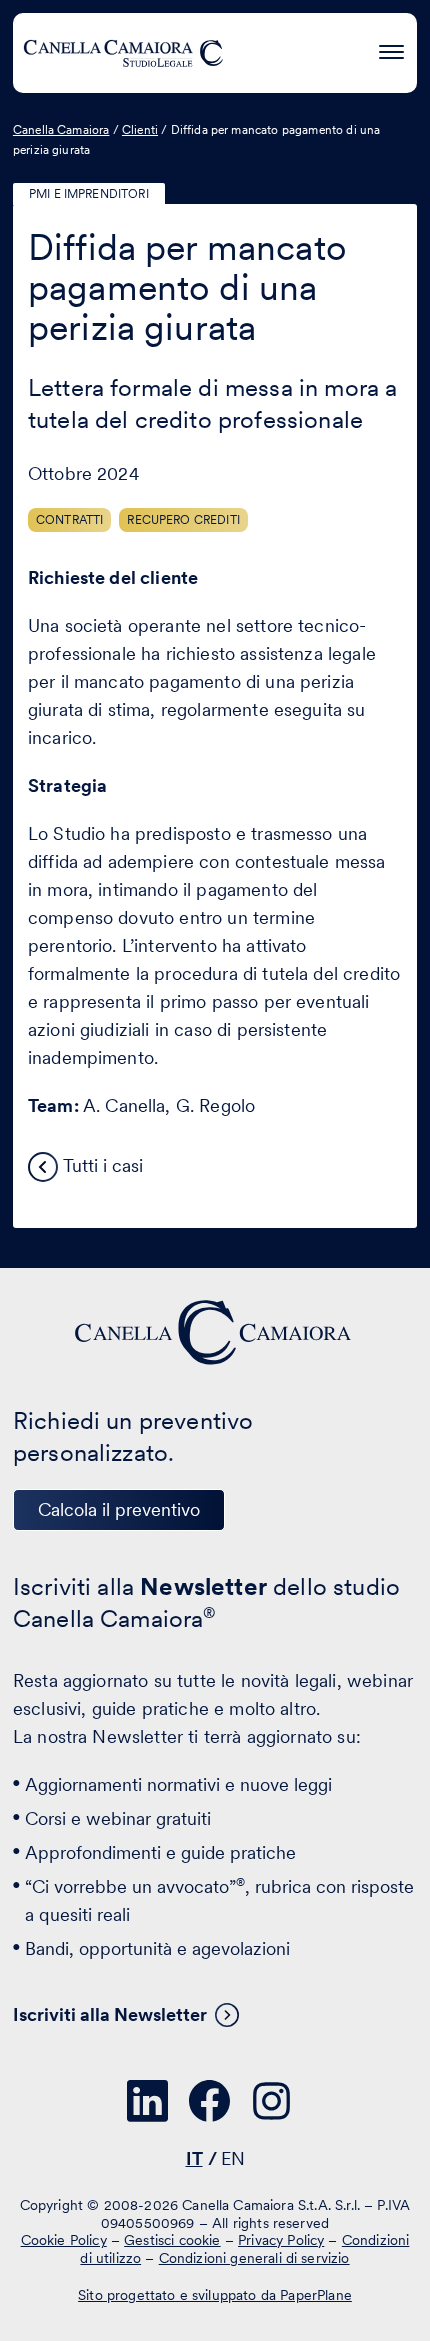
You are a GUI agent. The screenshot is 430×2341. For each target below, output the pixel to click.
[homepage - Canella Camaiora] (215, 1332)
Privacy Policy (281, 2240)
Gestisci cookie (172, 2240)
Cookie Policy (64, 2240)
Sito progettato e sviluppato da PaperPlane (215, 2295)
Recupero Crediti (183, 520)
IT (194, 2158)
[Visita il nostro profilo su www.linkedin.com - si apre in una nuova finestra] (148, 2101)
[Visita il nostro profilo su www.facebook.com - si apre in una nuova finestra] (210, 2101)
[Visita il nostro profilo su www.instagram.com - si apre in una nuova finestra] (272, 2101)
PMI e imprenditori (89, 194)
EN (233, 2158)
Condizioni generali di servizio (254, 2258)
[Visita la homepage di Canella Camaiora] (123, 53)
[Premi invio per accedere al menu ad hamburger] (391, 49)
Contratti (69, 520)
